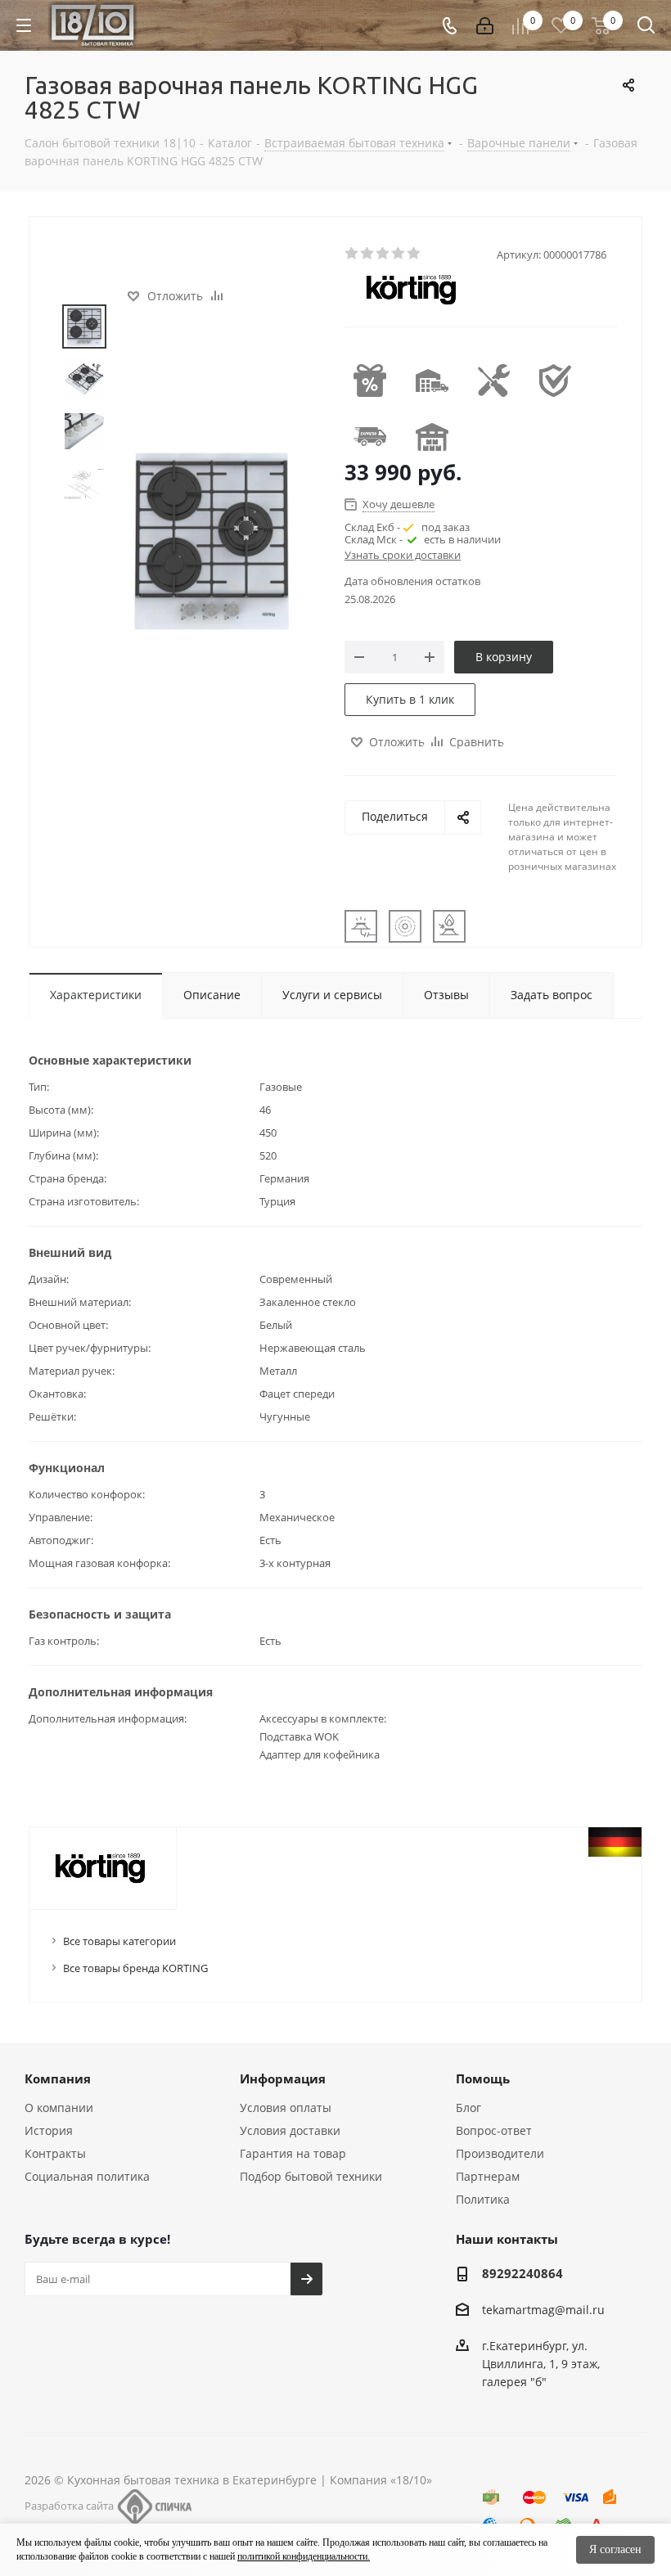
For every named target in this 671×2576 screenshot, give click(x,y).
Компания (58, 2078)
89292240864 (522, 2273)
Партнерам (488, 2176)
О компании (59, 2108)
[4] (399, 254)
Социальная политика (87, 2176)
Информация (283, 2078)
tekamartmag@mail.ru (543, 2310)
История (49, 2130)
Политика (483, 2199)
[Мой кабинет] (485, 26)
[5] (414, 254)
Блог (468, 2108)
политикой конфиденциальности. (304, 2556)
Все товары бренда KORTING (135, 1968)
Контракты (55, 2153)
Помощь (483, 2078)
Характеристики (96, 995)
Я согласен (615, 2549)
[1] (352, 254)
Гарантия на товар (293, 2153)
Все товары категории (119, 1941)
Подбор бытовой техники (311, 2176)
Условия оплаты (286, 2108)
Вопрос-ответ (494, 2130)
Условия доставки (290, 2130)
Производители (500, 2153)
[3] (383, 254)
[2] (368, 254)
